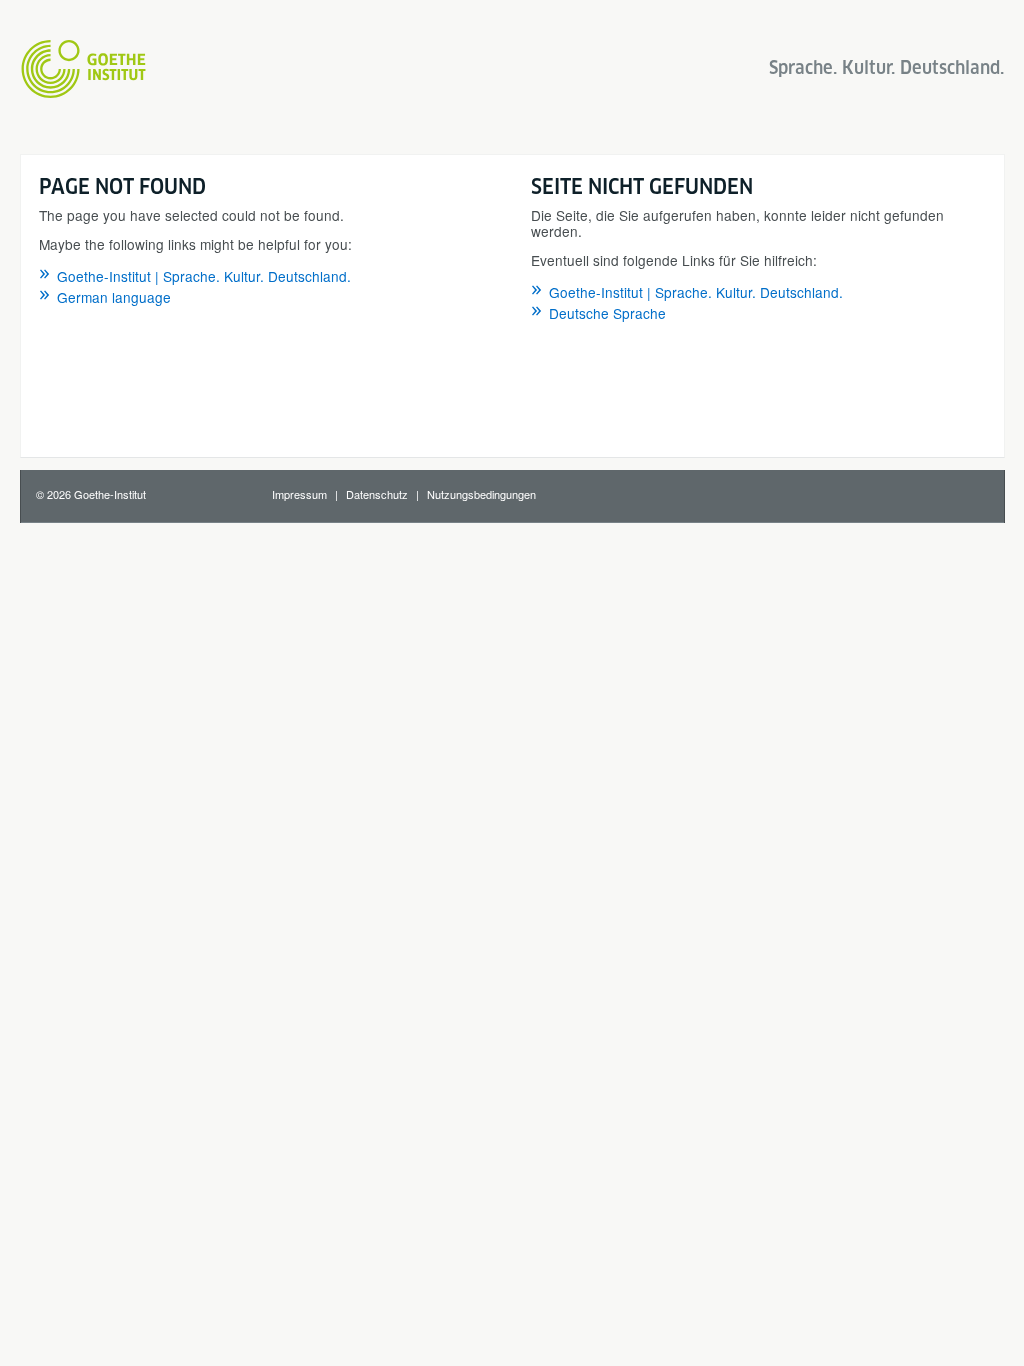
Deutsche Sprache (607, 313)
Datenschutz (377, 494)
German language (114, 297)
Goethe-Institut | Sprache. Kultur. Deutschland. (204, 276)
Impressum (299, 494)
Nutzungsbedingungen (481, 494)
